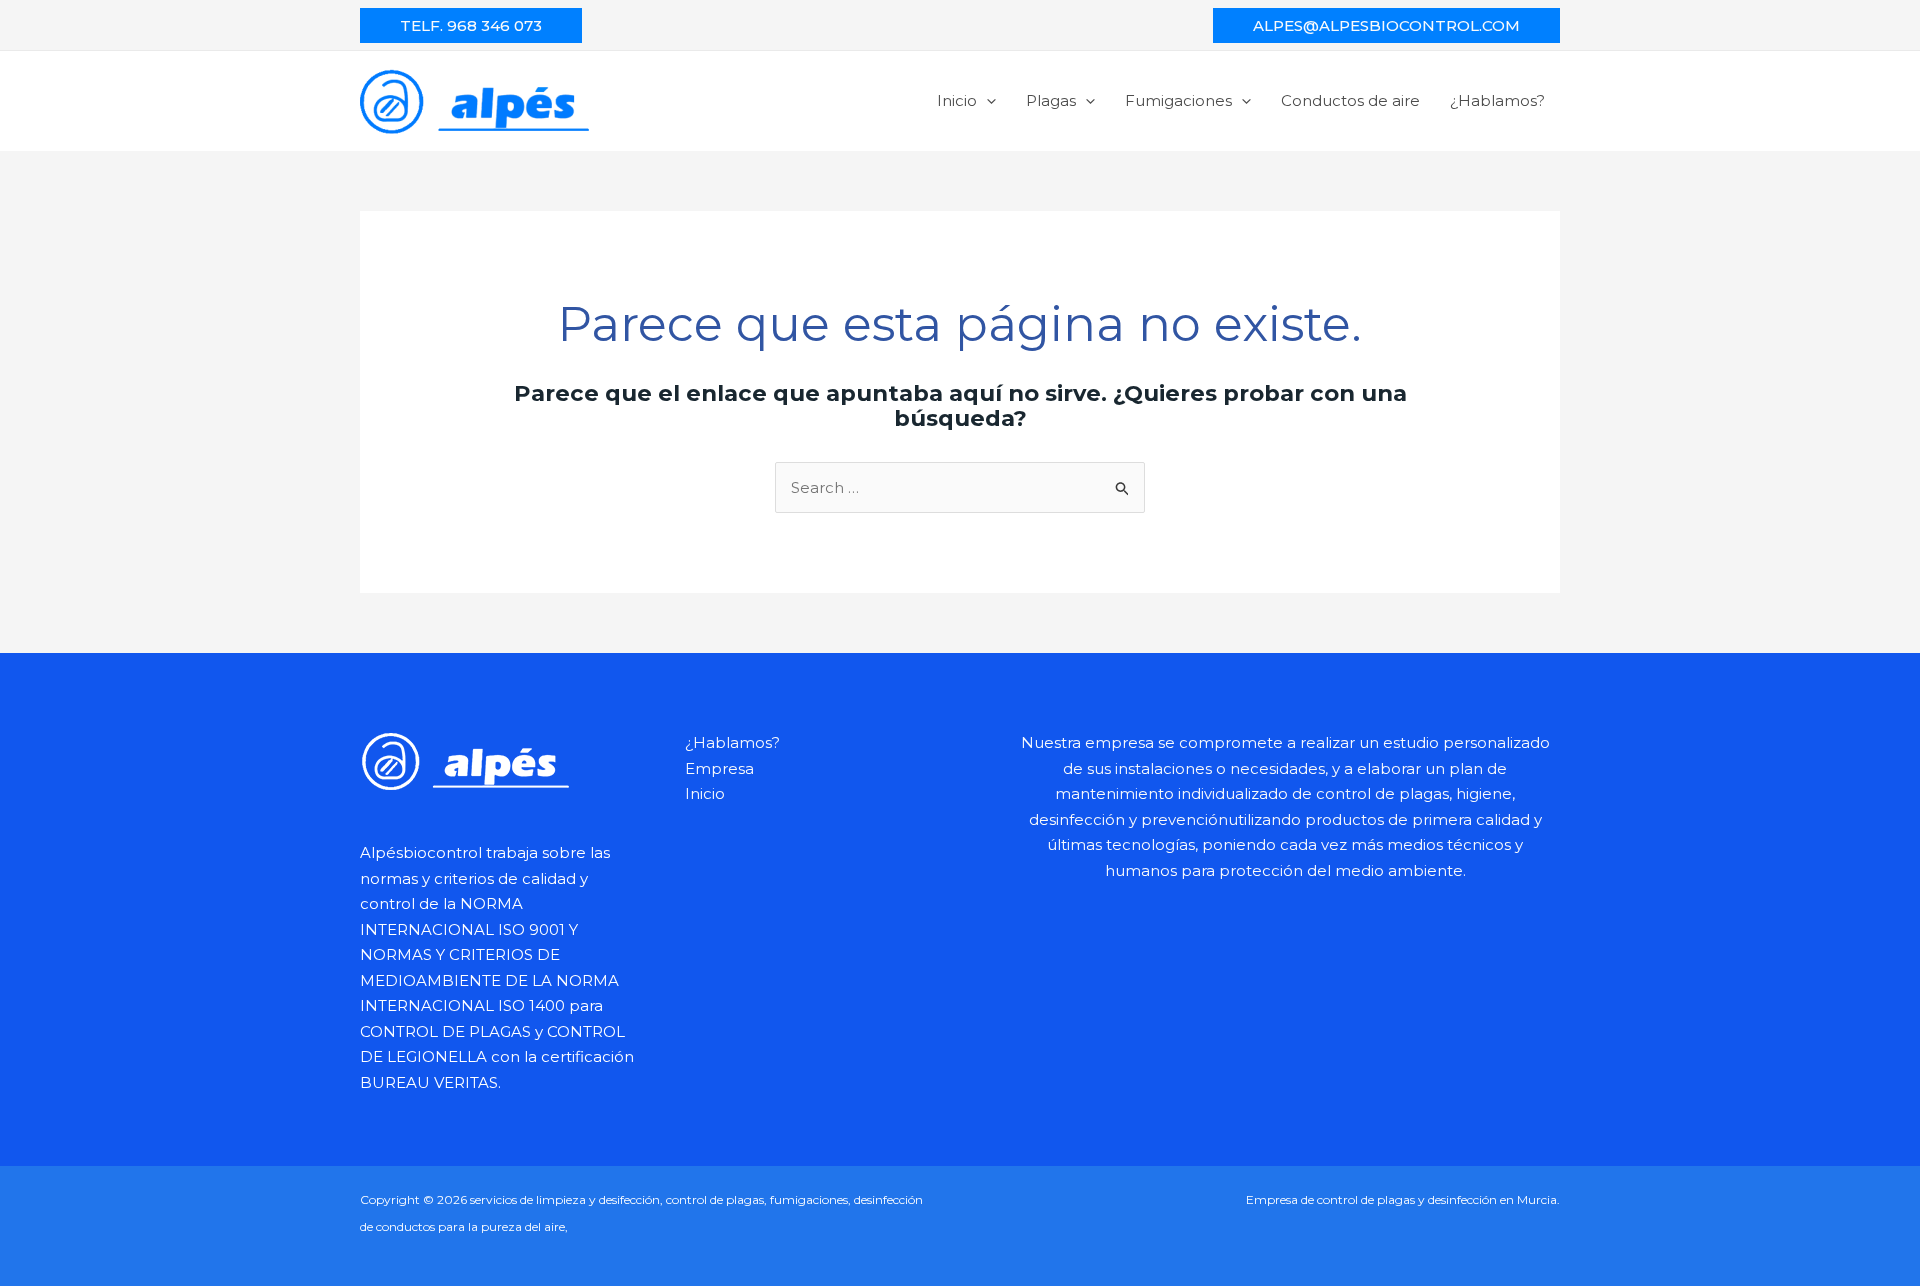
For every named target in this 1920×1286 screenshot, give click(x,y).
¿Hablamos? (1497, 100)
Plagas (1051, 100)
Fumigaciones (1178, 100)
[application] (986, 100)
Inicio (957, 100)
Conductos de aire (1350, 100)
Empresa (719, 768)
